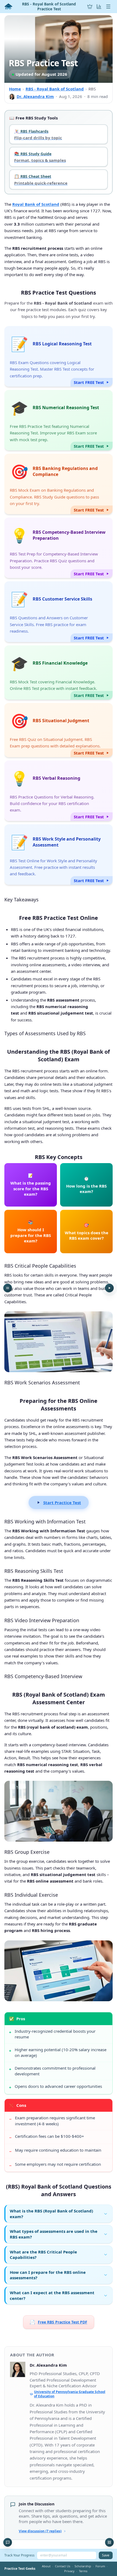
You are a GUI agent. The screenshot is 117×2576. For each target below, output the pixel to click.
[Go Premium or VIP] (90, 7)
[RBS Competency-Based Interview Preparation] (59, 548)
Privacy (69, 2571)
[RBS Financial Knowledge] (59, 673)
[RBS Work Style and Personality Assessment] (59, 855)
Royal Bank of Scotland (36, 204)
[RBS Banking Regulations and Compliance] (59, 484)
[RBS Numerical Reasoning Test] (59, 420)
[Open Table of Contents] (8, 1288)
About (46, 2566)
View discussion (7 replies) (40, 2531)
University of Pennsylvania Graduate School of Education (70, 2394)
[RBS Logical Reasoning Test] (59, 356)
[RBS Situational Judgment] (59, 730)
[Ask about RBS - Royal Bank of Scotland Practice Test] (8, 2542)
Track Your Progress (19, 2555)
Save (106, 2555)
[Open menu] (108, 7)
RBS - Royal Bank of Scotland (55, 89)
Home (15, 89)
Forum (100, 2566)
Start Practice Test (62, 1502)
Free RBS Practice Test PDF (59, 2322)
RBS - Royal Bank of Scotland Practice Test (49, 6)
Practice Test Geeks (20, 2569)
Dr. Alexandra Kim (35, 96)
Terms (83, 2571)
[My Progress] (99, 7)
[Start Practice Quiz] (109, 1288)
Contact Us (63, 2566)
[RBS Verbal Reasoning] (59, 791)
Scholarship (83, 2566)
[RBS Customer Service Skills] (59, 612)
